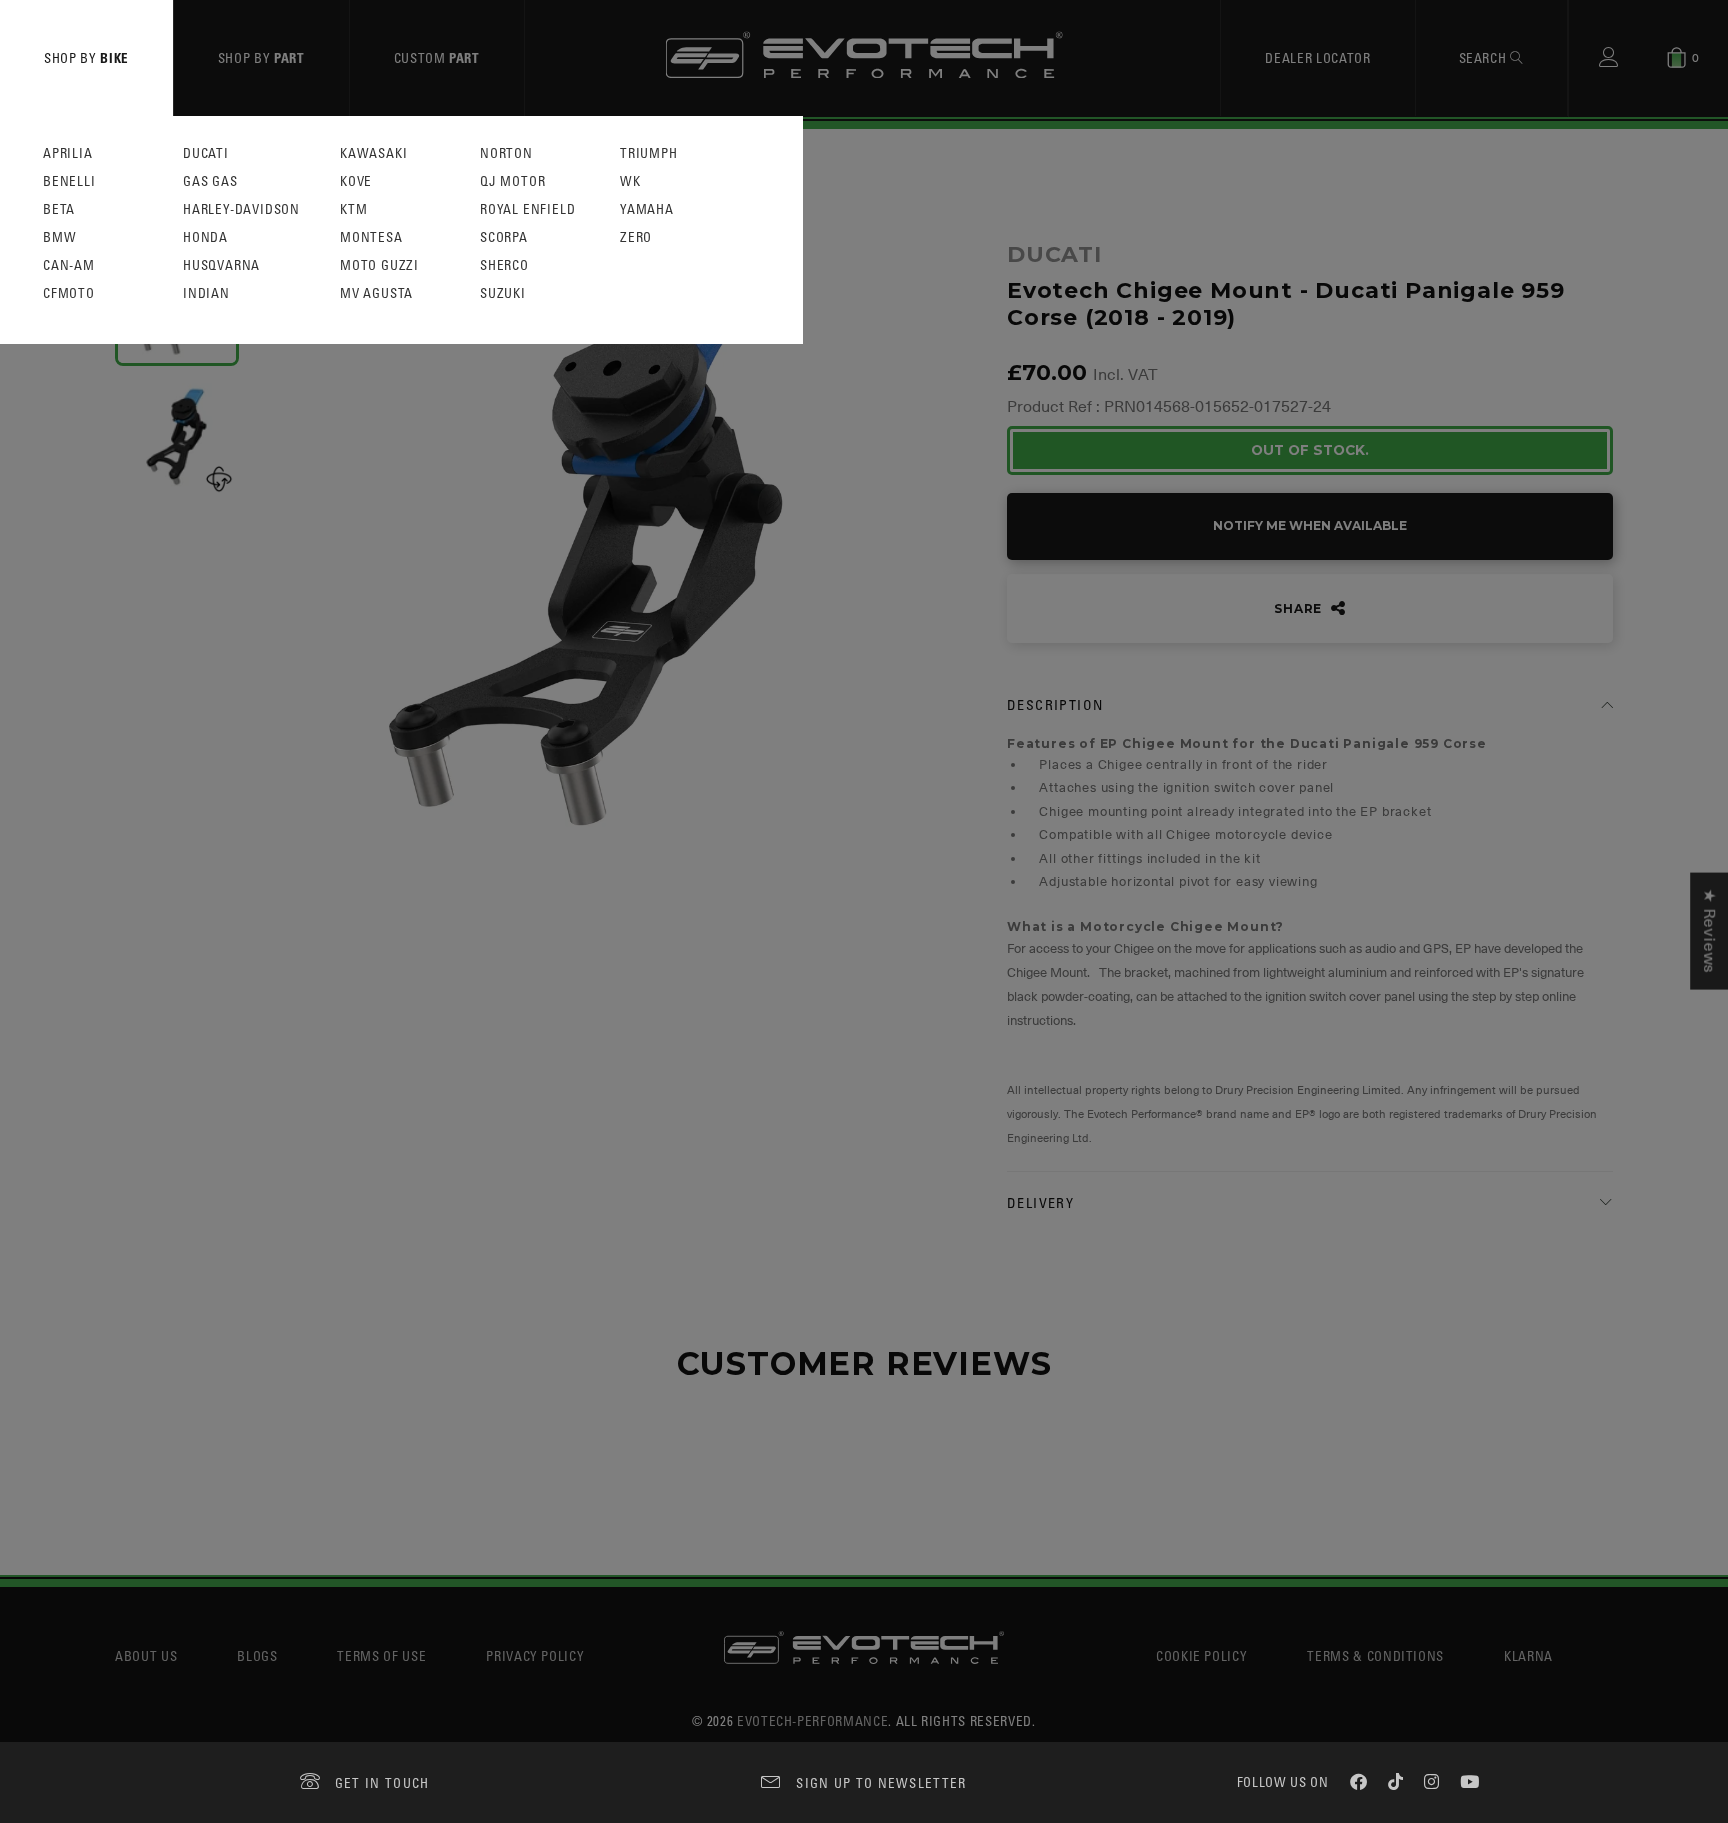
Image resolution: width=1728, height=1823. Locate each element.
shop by (86, 57)
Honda (205, 237)
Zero (636, 237)
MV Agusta (376, 293)
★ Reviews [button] (1709, 930)
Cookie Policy (1201, 1655)
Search (1485, 57)
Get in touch (382, 1782)
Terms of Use (381, 1655)
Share (1300, 608)
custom (437, 57)
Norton (506, 153)
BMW (59, 237)
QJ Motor (512, 181)
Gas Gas (210, 181)
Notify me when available (1310, 525)
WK (630, 181)
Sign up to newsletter (881, 1782)
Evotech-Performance (812, 1720)
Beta (59, 209)
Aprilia (68, 153)
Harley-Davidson (241, 209)
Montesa (371, 237)
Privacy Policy (535, 1655)
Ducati (206, 153)
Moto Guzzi (379, 265)
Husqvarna (221, 265)
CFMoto (69, 293)
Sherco (504, 265)
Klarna (1528, 1655)
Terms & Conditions (1375, 1655)
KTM (353, 209)
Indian (206, 293)
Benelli (69, 181)
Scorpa (504, 237)
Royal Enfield (527, 209)
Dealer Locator (1317, 57)
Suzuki (503, 293)
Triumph (649, 153)
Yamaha (647, 209)
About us (146, 1655)
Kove (356, 181)
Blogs (257, 1655)
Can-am (69, 265)
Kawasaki (373, 153)
